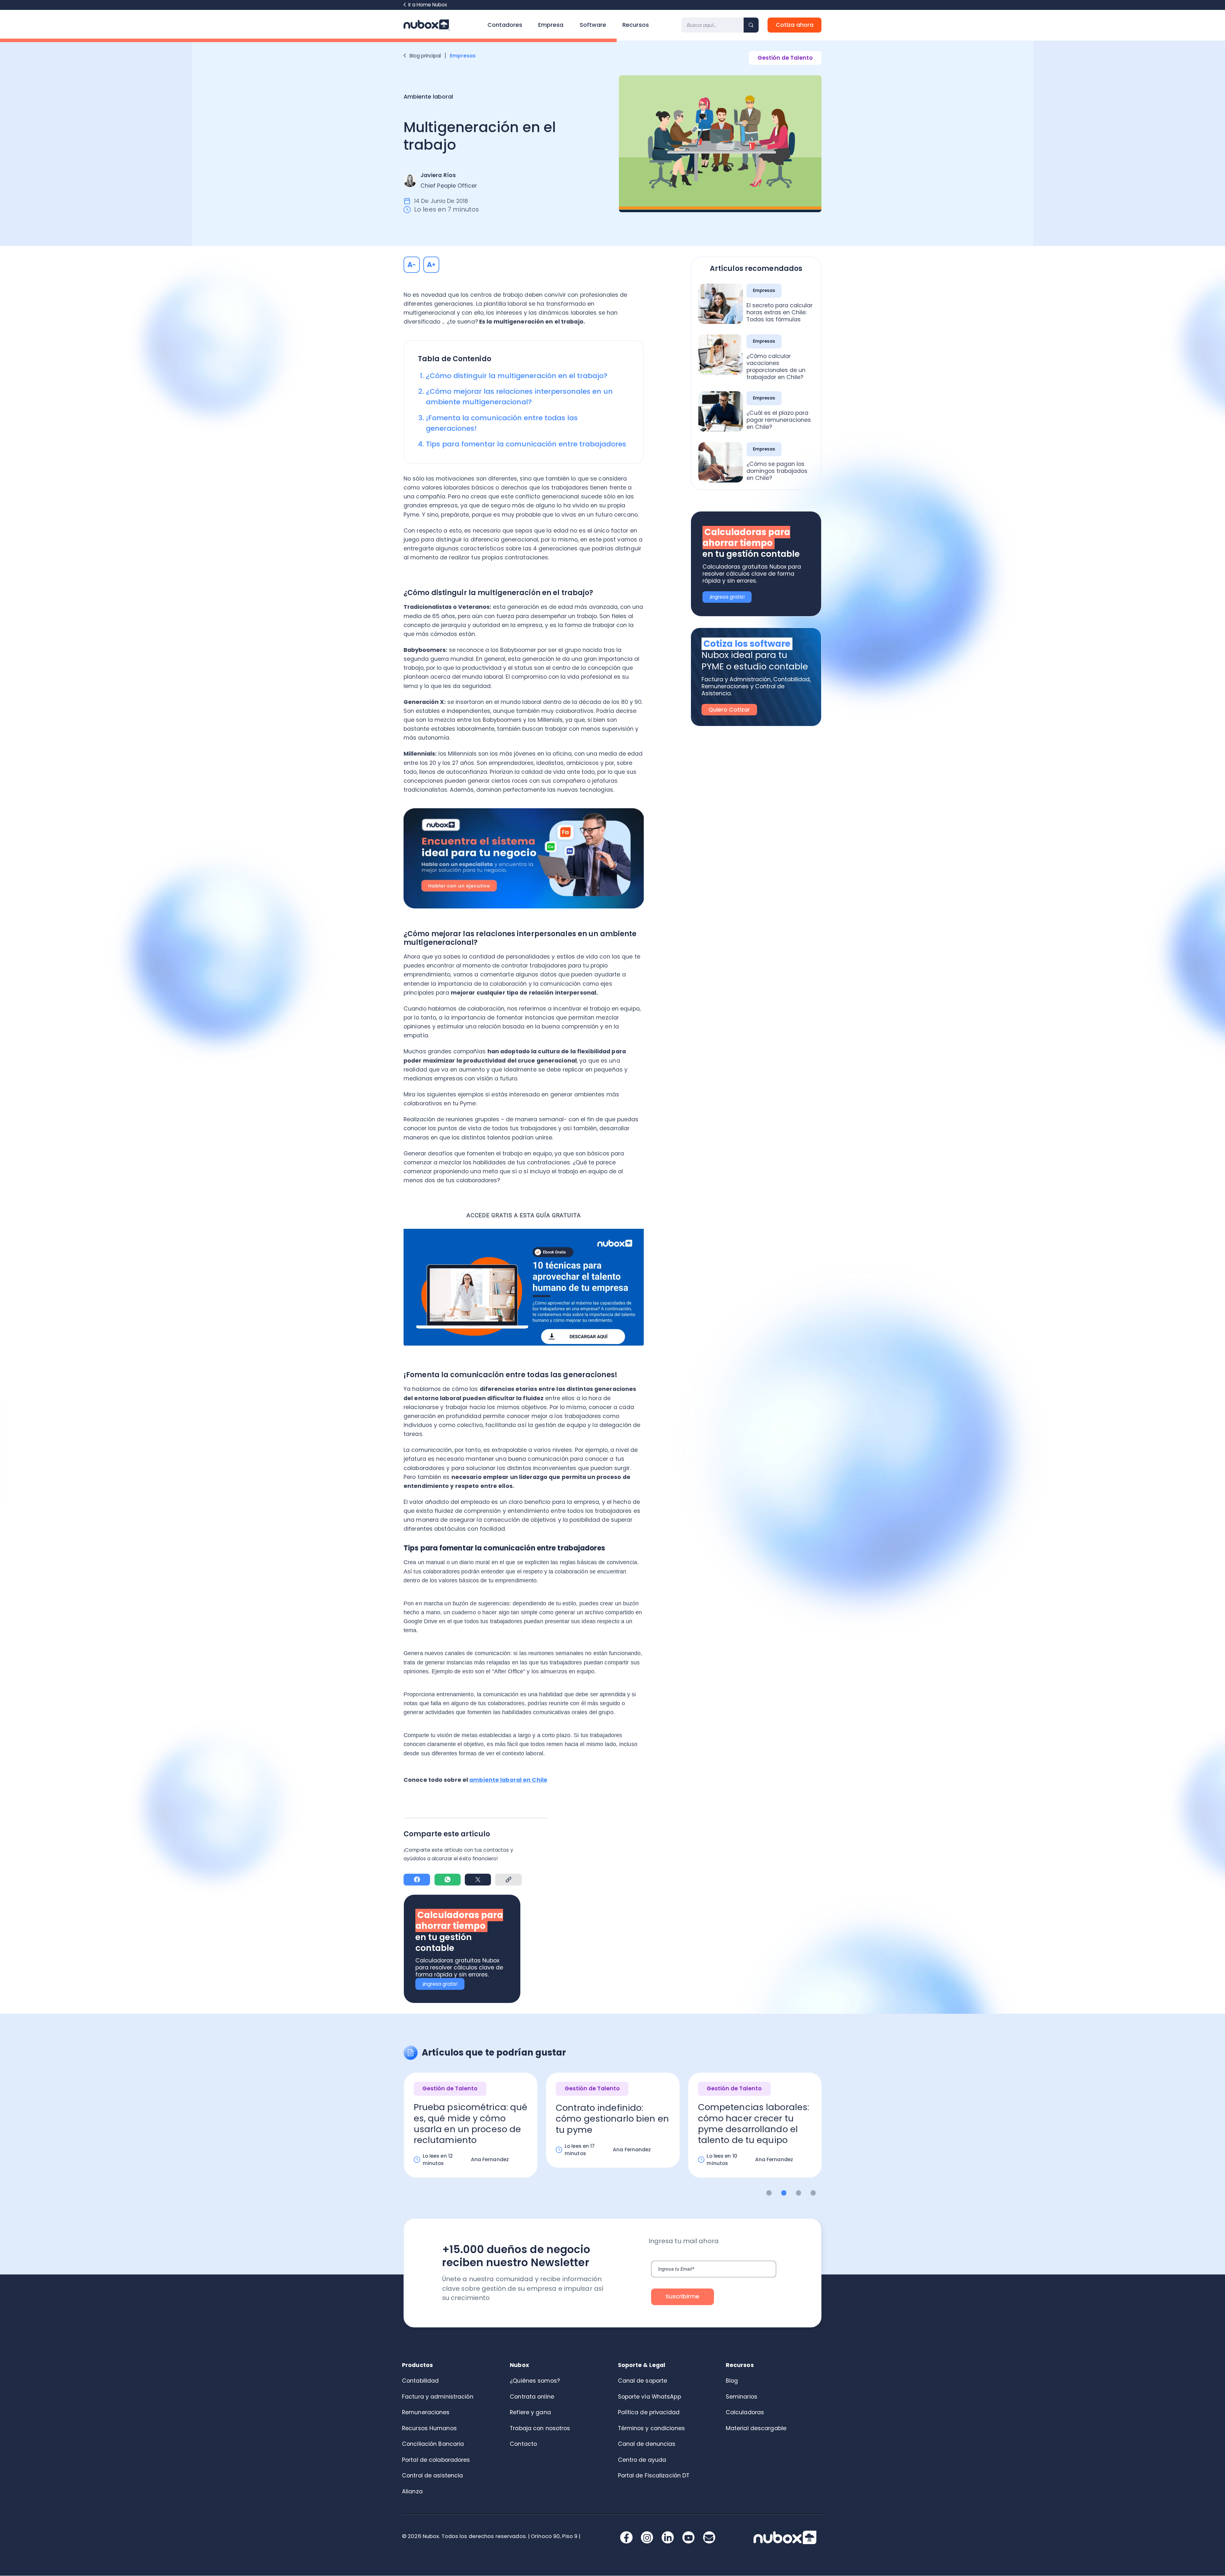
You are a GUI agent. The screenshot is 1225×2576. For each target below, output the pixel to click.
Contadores (505, 25)
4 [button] (813, 2193)
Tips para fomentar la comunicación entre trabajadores (526, 444)
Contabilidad (420, 2381)
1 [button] (769, 2193)
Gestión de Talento (785, 58)
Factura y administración (438, 2397)
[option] (471, 2131)
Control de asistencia (432, 2475)
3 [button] (799, 2193)
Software (593, 25)
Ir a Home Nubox (428, 5)
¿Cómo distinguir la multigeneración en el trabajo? (517, 376)
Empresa (551, 25)
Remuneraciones (426, 2412)
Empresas (463, 56)
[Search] (751, 25)
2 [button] (784, 2193)
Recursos (636, 25)
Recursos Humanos (429, 2428)
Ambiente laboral (428, 97)
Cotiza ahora (795, 25)
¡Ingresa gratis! (440, 1984)
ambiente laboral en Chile (508, 1780)
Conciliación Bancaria (433, 2444)
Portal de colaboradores (436, 2460)
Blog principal (425, 56)
